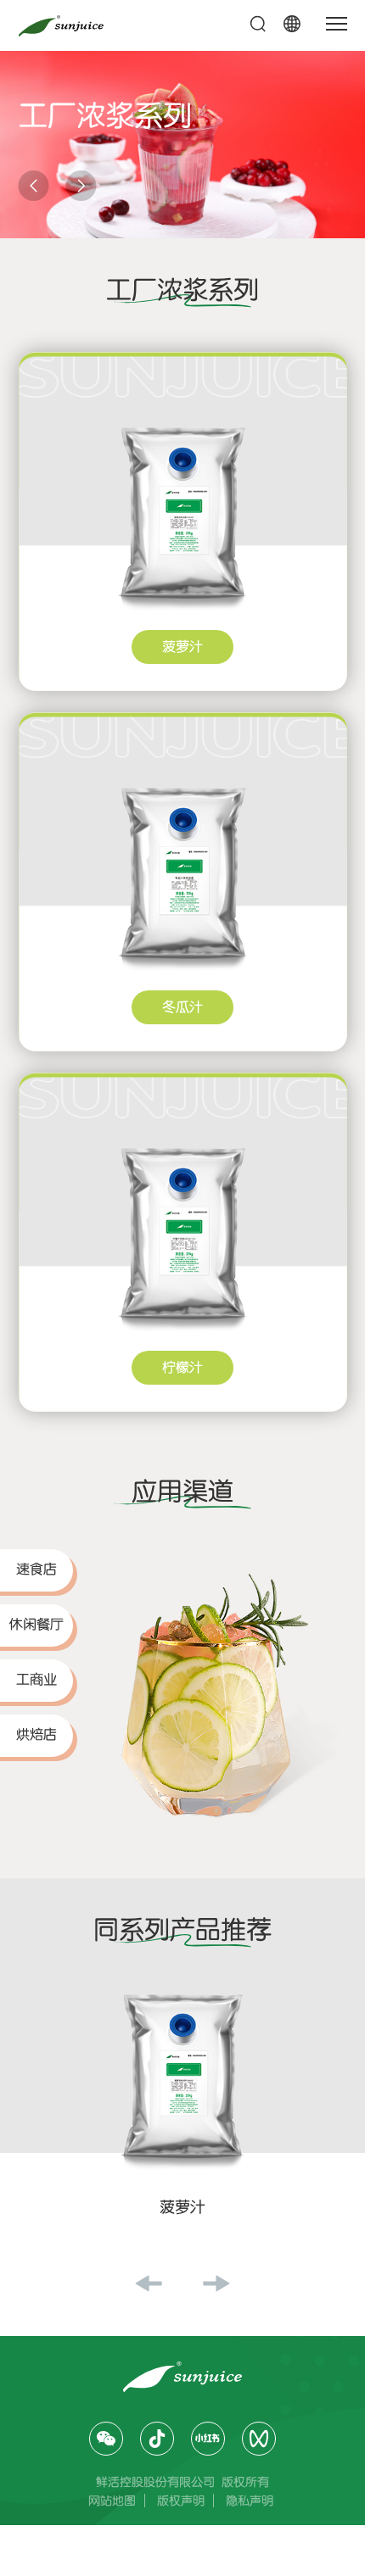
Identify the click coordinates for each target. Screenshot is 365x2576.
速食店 (36, 1570)
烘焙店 (36, 1735)
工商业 (36, 1680)
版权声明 (181, 2501)
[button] (34, 186)
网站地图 (112, 2501)
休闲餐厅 (36, 1625)
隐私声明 (250, 2501)
